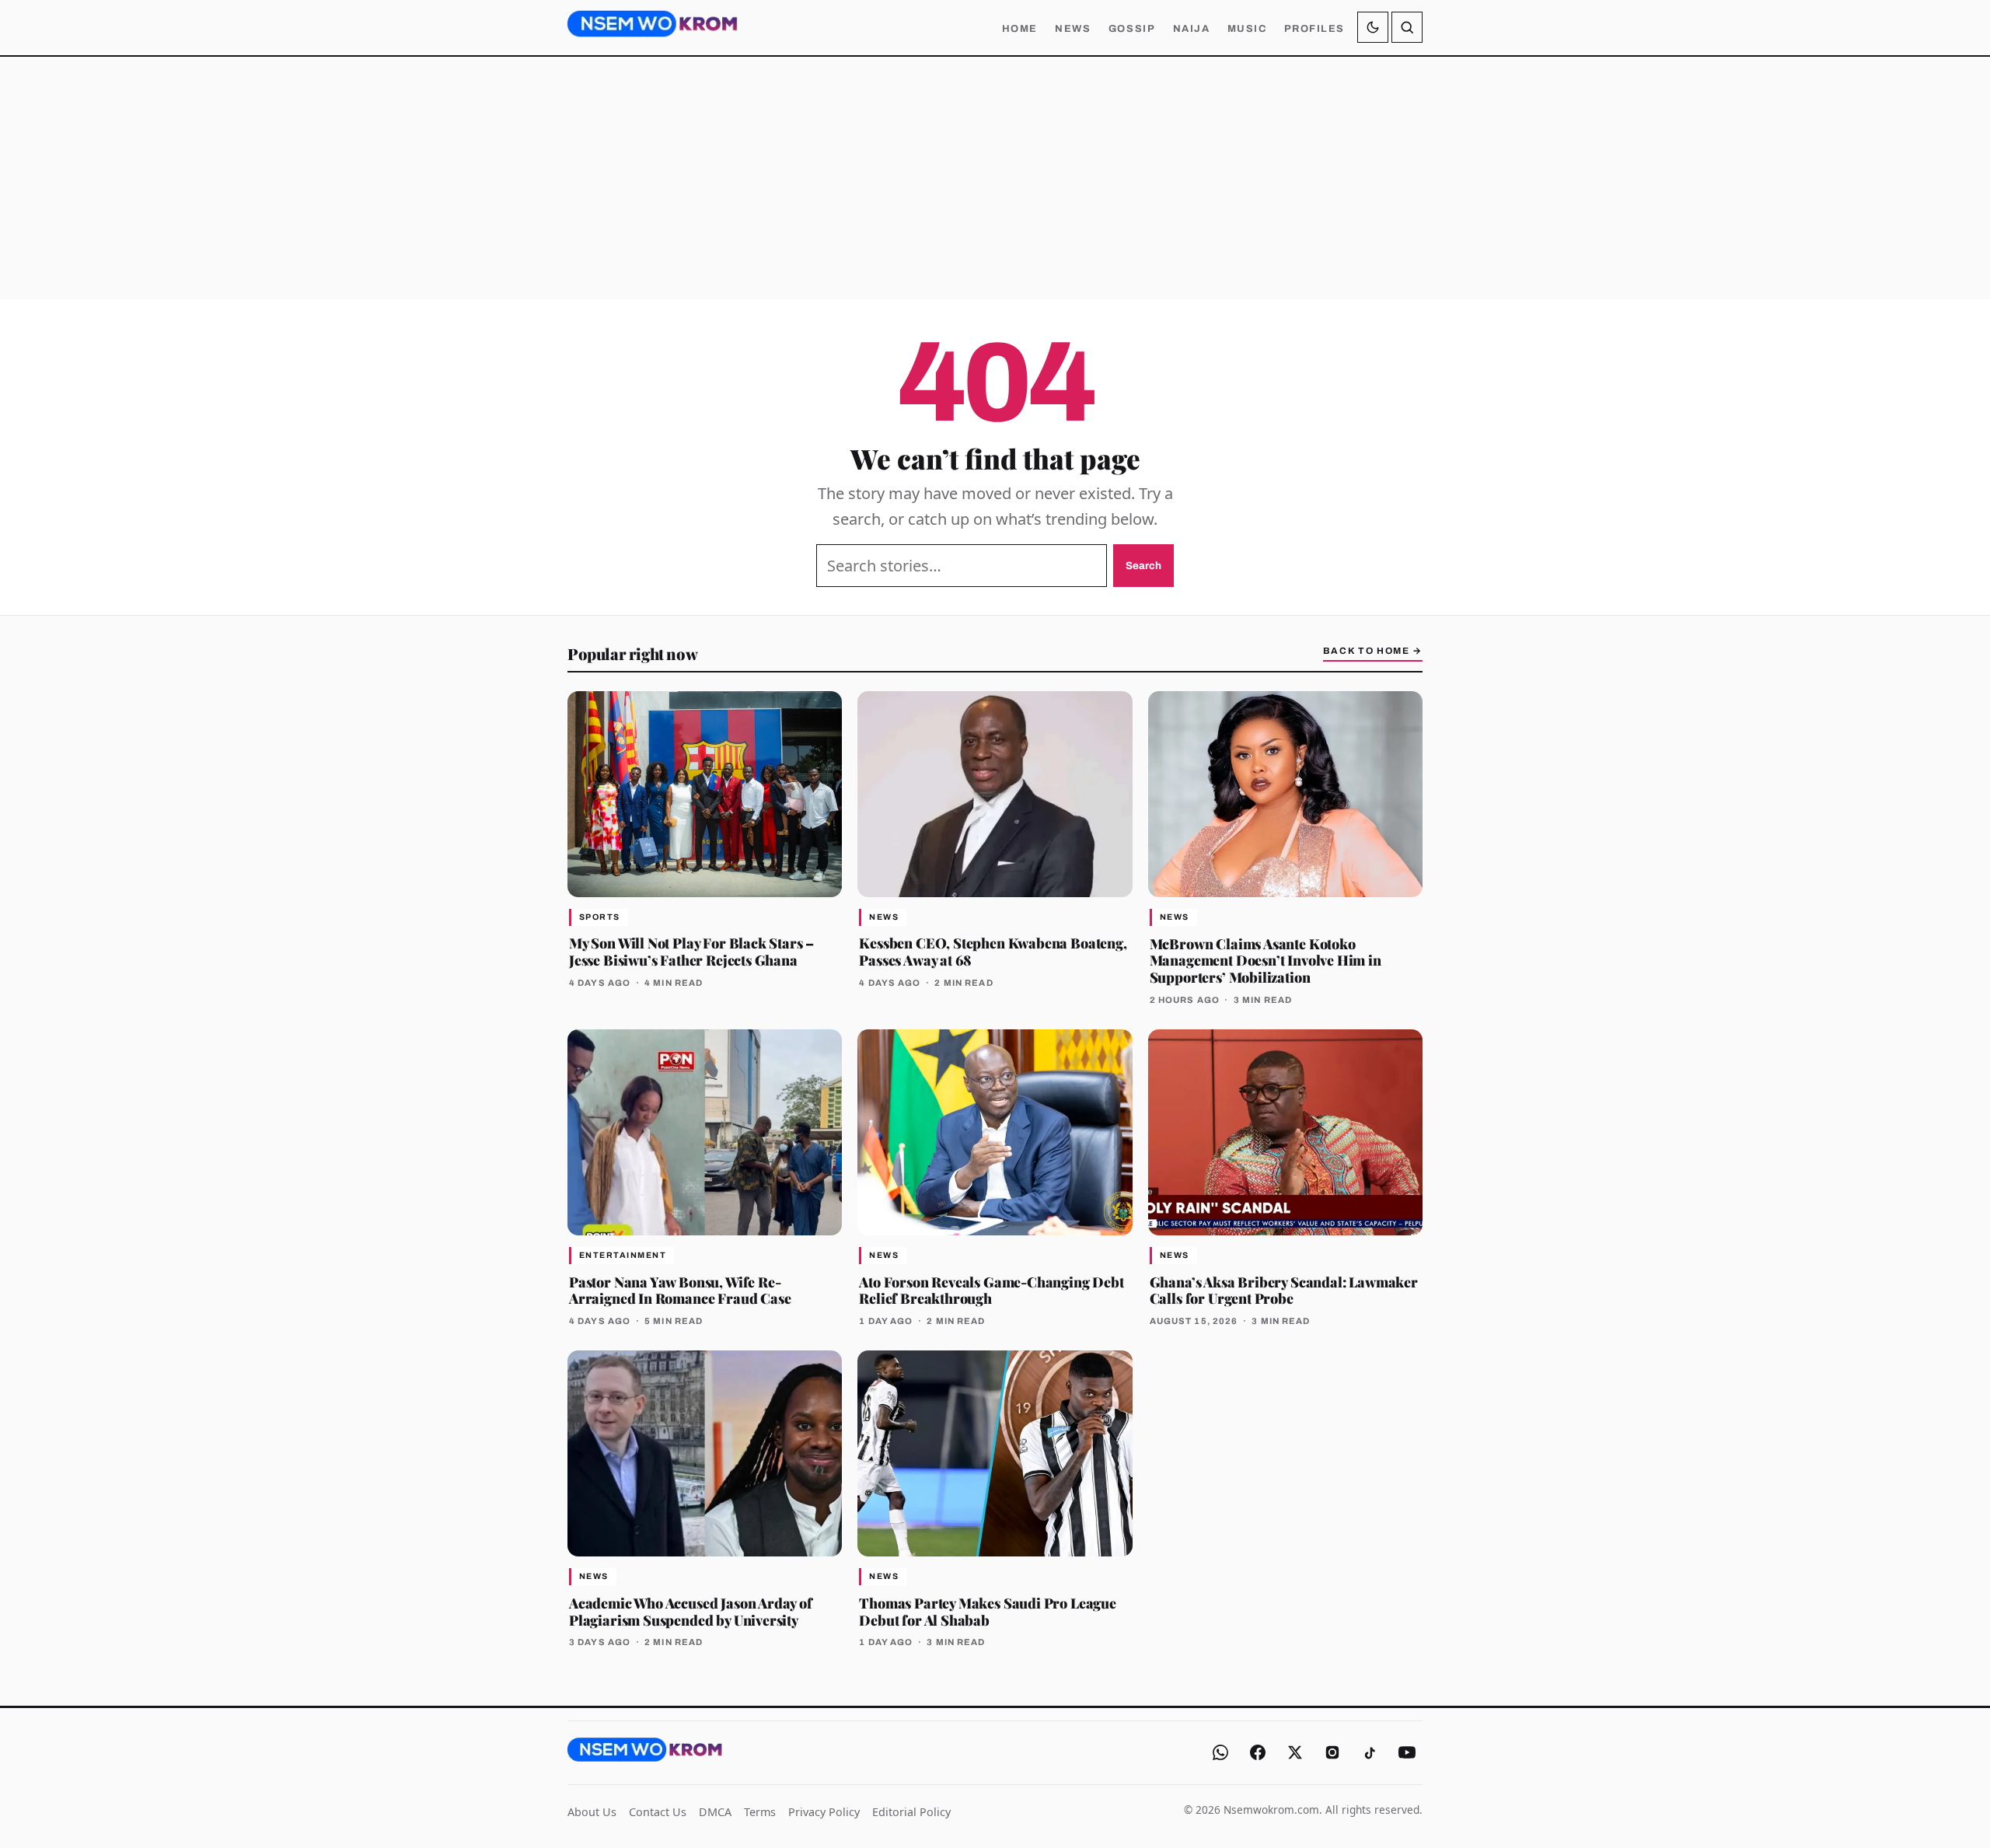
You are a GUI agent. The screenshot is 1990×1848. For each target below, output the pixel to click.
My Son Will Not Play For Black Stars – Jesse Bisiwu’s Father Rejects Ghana (691, 951)
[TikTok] (1370, 1752)
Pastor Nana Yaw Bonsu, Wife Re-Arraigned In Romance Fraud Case (680, 1290)
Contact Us (658, 1812)
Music (1247, 29)
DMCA (715, 1812)
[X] (1295, 1752)
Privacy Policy (824, 1812)
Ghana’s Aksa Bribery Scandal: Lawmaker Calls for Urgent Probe (1284, 1290)
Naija (1192, 29)
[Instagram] (1332, 1752)
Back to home (1373, 651)
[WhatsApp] (1220, 1752)
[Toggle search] (1407, 27)
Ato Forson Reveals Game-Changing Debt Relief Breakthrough (991, 1290)
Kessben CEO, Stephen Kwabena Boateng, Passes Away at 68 (993, 951)
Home (1020, 29)
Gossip (1132, 29)
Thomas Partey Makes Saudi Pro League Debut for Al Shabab (988, 1611)
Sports (600, 917)
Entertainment (623, 1255)
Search (1143, 566)
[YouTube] (1407, 1752)
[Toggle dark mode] (1373, 27)
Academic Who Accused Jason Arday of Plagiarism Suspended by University (691, 1611)
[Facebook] (1258, 1752)
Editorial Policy (911, 1812)
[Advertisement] (995, 178)
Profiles (1314, 29)
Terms (760, 1812)
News (1073, 29)
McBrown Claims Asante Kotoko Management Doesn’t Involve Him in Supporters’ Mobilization (1266, 961)
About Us (592, 1812)
